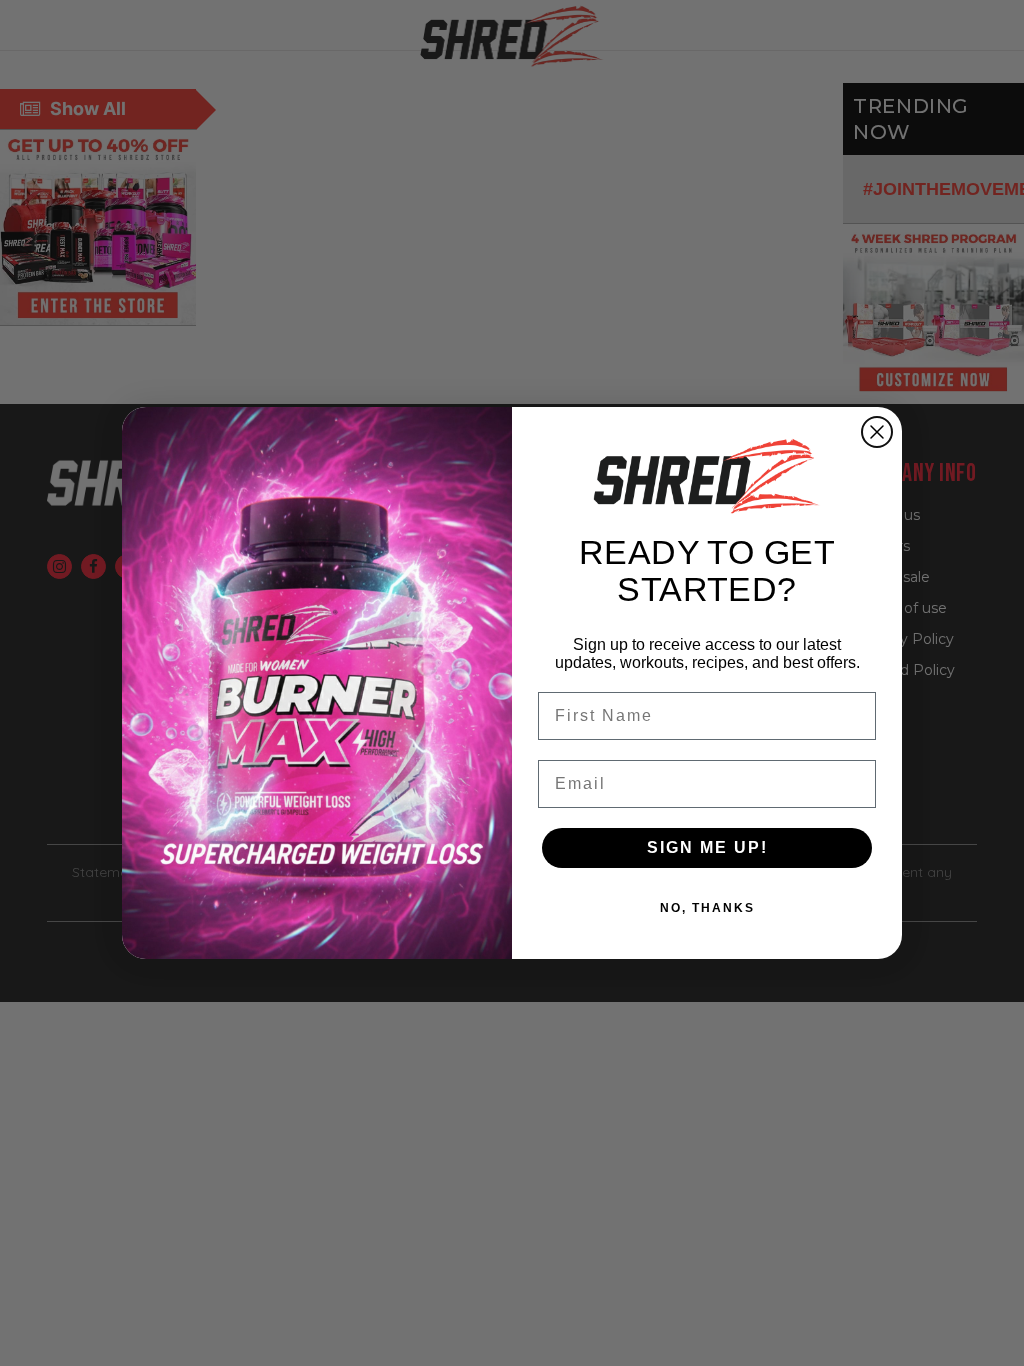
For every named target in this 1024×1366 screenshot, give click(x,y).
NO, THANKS (707, 908)
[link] (707, 476)
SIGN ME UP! (707, 847)
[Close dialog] (877, 432)
